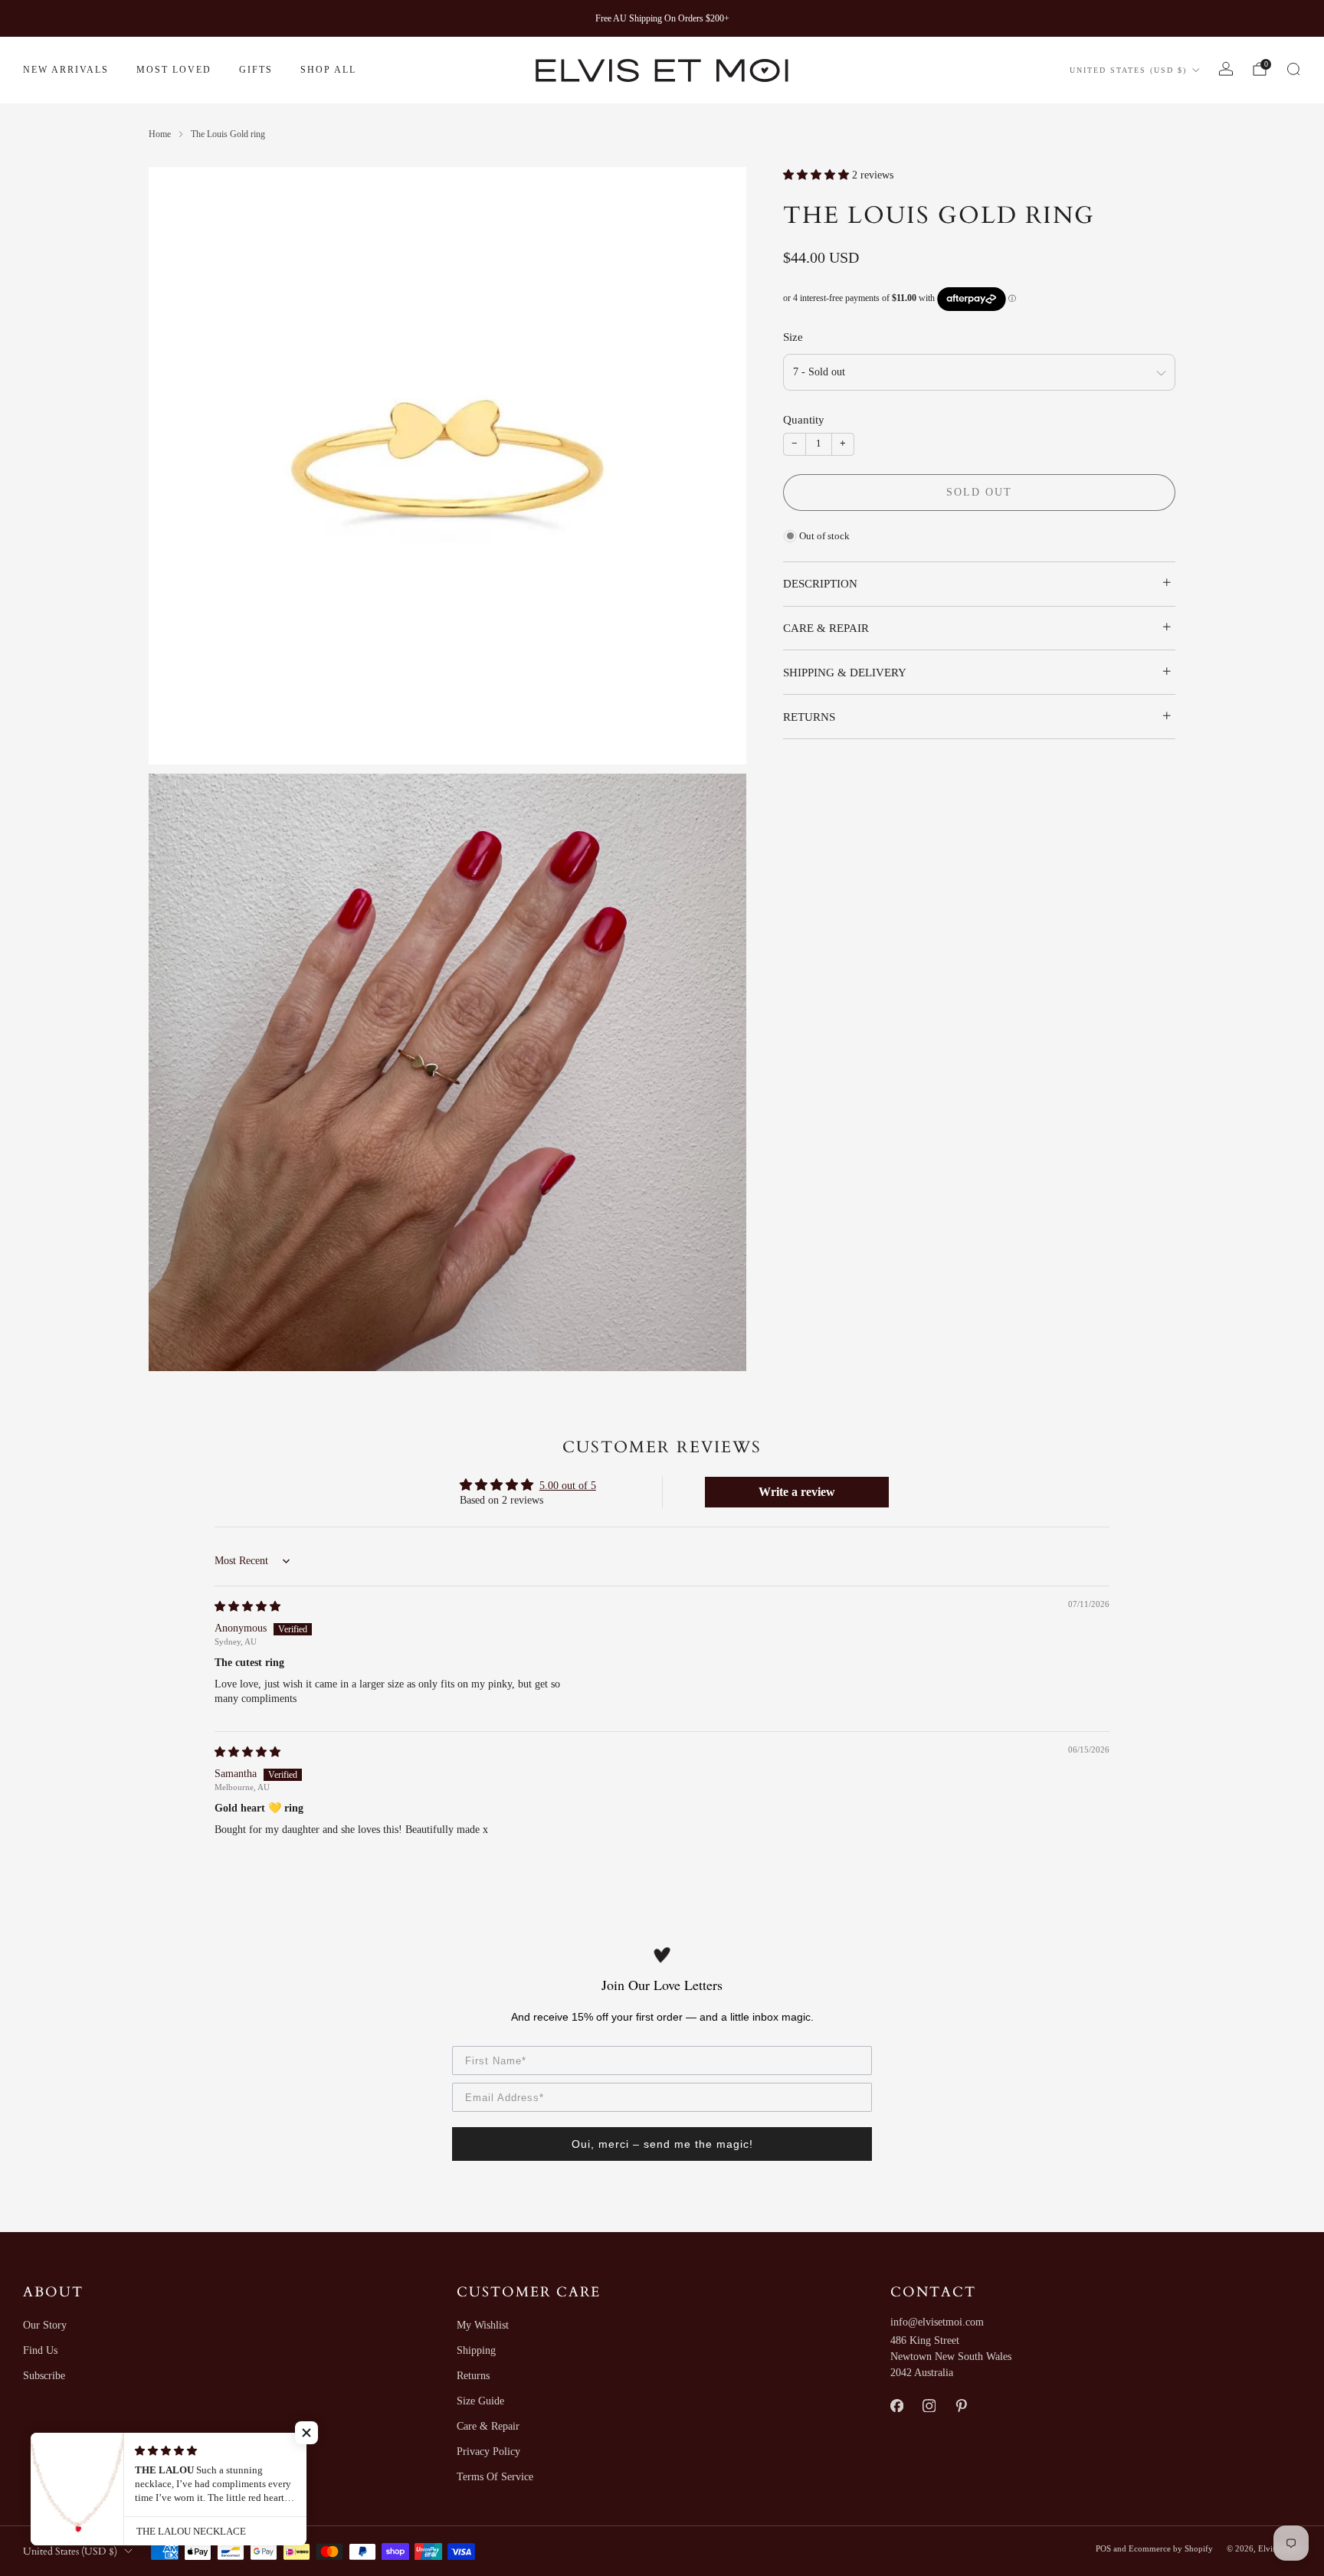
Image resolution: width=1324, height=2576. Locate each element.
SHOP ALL (328, 70)
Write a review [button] (797, 1492)
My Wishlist (483, 2325)
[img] (247, 1607)
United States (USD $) (1128, 70)
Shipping (476, 2350)
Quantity (804, 420)
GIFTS (256, 70)
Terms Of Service (495, 2477)
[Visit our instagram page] (929, 2406)
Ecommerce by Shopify (1171, 2548)
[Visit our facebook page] (896, 2406)
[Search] (1293, 69)
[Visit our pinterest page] (961, 2406)
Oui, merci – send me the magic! (662, 2144)
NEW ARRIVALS (66, 70)
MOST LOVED (174, 70)
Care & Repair (488, 2426)
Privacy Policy (488, 2452)
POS (1103, 2548)
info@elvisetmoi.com (937, 2322)
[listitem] (662, 18)
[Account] (1226, 69)
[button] (818, 175)
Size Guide (480, 2401)
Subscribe (44, 2376)
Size (793, 337)
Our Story (45, 2325)
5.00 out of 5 (568, 1486)
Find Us (40, 2350)
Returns (473, 2376)
